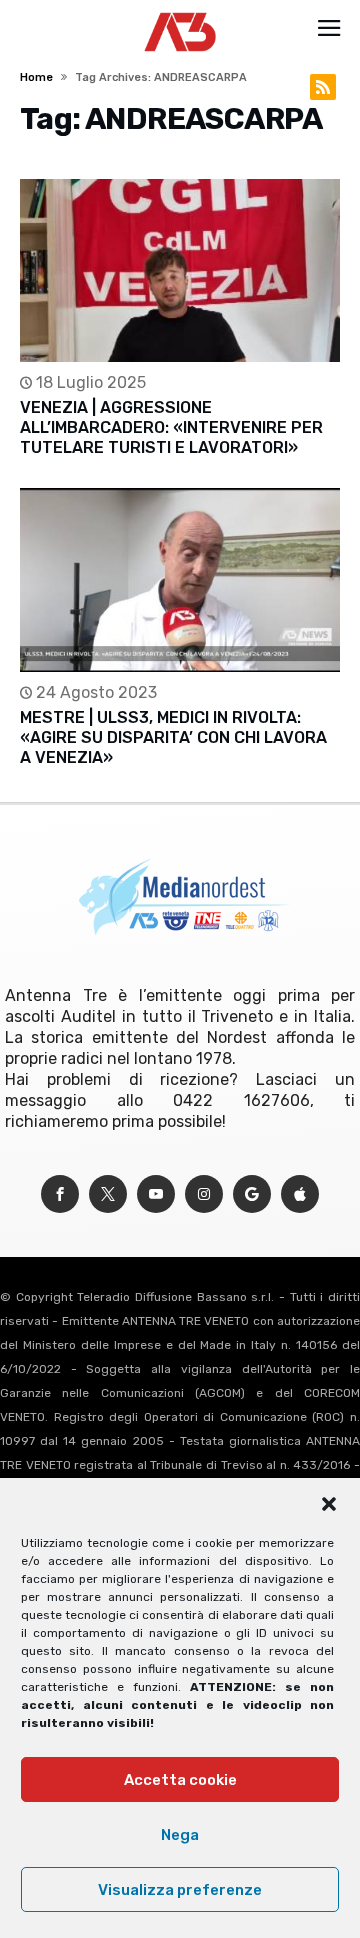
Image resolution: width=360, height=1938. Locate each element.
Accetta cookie (180, 1780)
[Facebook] (60, 1194)
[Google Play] (252, 1194)
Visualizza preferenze (180, 1890)
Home (36, 77)
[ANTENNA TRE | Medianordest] (180, 12)
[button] (329, 1504)
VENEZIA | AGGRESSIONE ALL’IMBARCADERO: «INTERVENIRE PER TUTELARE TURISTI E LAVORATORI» (171, 427)
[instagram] (204, 1194)
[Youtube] (156, 1194)
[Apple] (300, 1194)
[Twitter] (108, 1194)
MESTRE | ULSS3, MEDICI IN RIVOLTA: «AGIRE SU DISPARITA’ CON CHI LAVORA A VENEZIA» (173, 737)
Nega (180, 1835)
